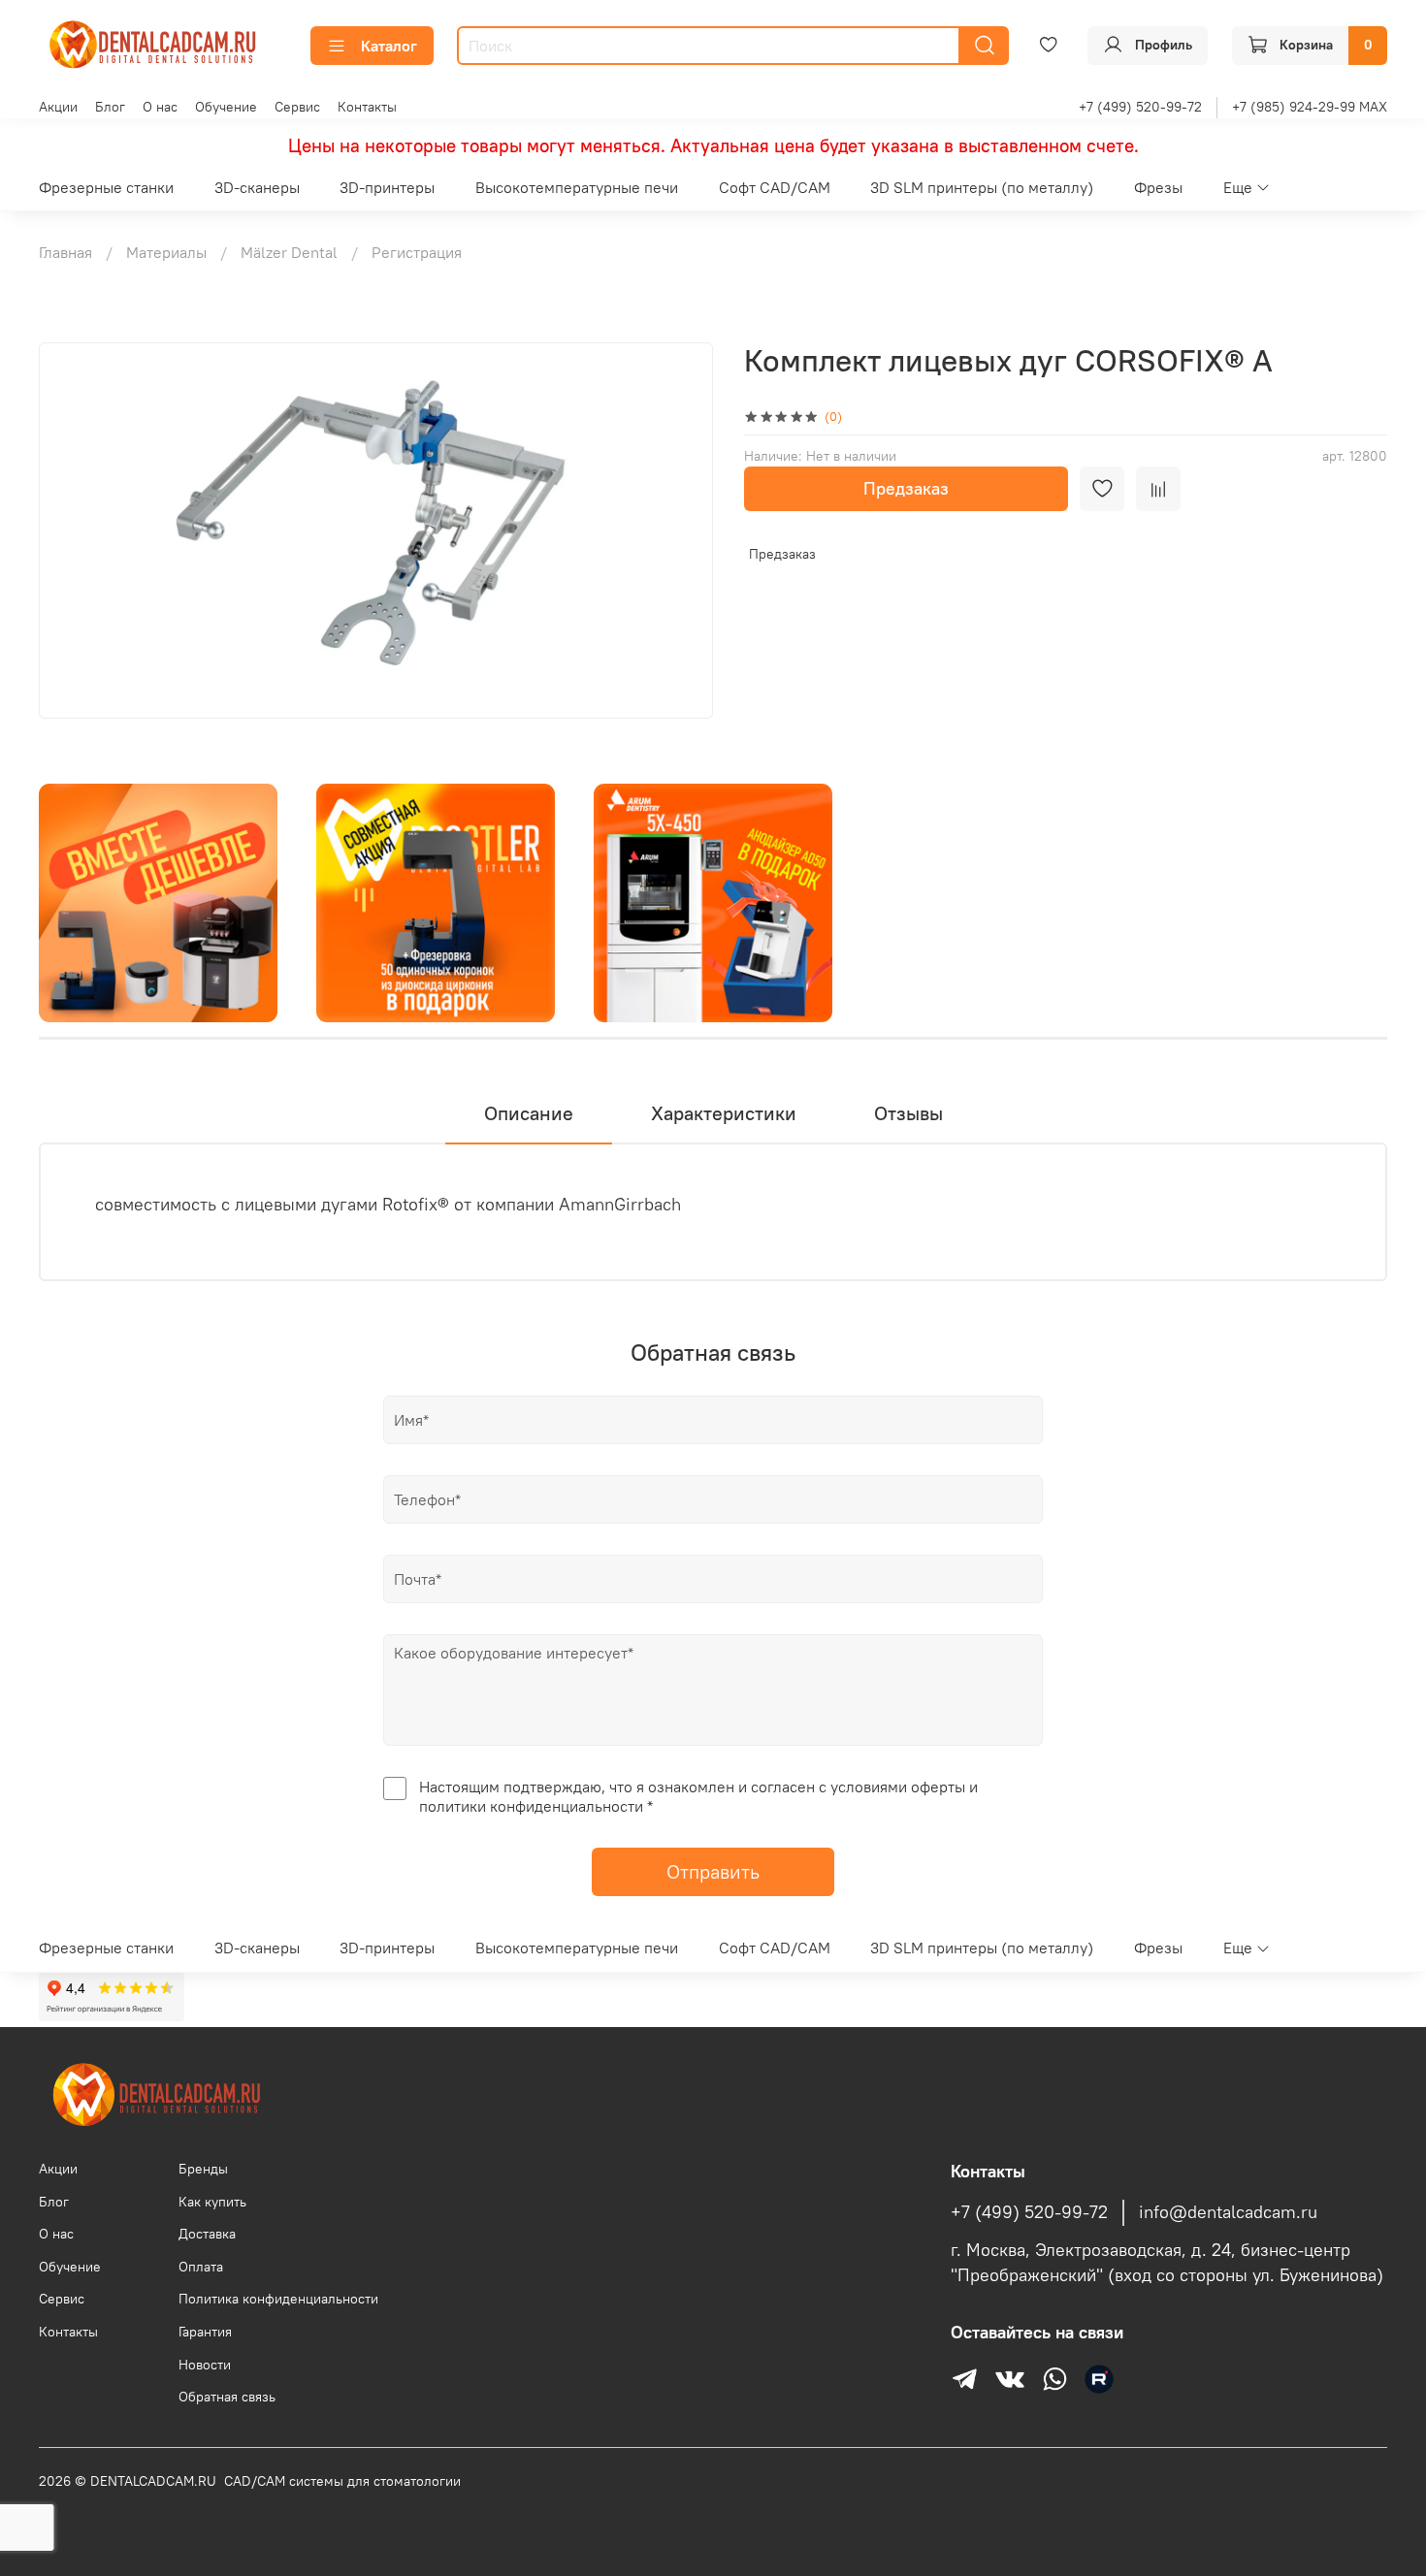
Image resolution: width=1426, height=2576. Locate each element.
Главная (65, 252)
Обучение (226, 107)
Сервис (297, 107)
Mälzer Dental (289, 252)
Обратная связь (227, 2397)
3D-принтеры (387, 187)
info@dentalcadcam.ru (1228, 2212)
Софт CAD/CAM (775, 187)
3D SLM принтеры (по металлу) (982, 187)
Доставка (207, 2234)
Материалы (166, 252)
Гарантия (205, 2332)
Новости (205, 2365)
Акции (58, 107)
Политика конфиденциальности (278, 2299)
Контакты (367, 107)
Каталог (389, 46)
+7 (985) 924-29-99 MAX (1310, 107)
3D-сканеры (257, 187)
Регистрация (417, 252)
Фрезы (1158, 187)
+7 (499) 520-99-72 (1140, 107)
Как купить (212, 2202)
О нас (160, 107)
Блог (110, 107)
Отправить (713, 1871)
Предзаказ (906, 488)
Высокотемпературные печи (577, 187)
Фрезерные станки (106, 187)
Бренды (203, 2169)
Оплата (201, 2267)
